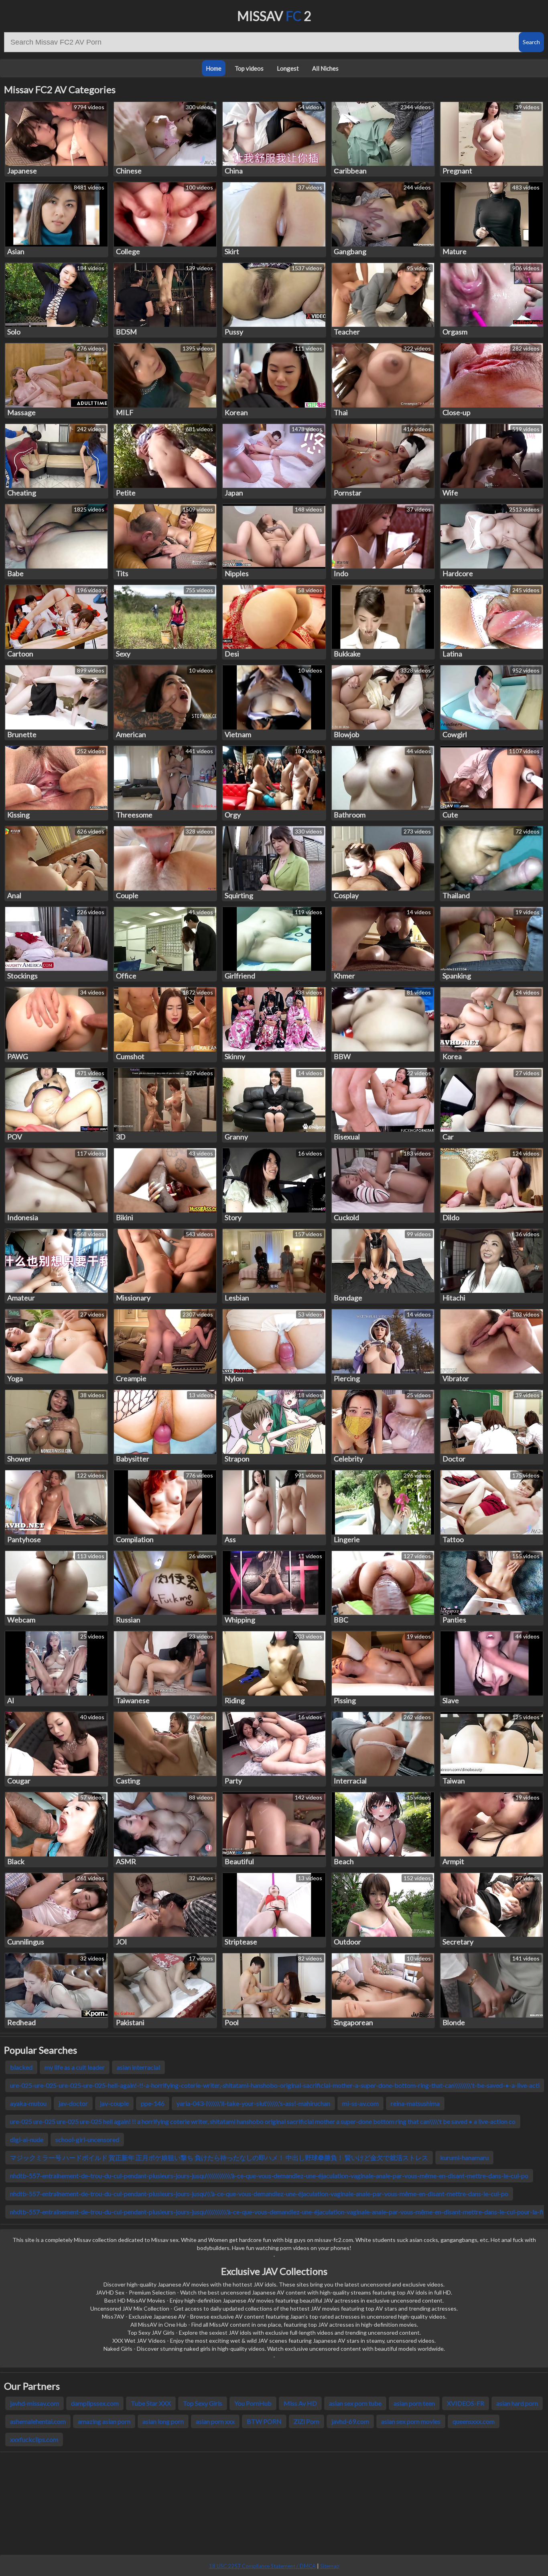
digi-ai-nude (27, 2139)
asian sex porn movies (411, 2421)
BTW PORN (264, 2421)
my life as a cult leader (75, 2067)
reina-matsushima (415, 2103)
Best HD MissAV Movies (135, 2300)
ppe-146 (153, 2103)
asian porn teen (414, 2403)
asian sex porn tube (355, 2403)
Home (214, 68)
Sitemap (330, 2566)
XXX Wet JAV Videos (139, 2341)
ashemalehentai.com (38, 2421)
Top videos (249, 68)
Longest (288, 68)
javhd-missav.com (35, 2403)
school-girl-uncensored (87, 2139)
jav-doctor (73, 2103)
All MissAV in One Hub (159, 2324)
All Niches (325, 68)
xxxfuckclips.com (34, 2439)
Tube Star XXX (151, 2403)
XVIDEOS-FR (466, 2403)
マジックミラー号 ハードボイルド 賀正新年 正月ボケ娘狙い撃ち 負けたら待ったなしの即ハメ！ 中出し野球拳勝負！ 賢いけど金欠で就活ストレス (219, 2157)
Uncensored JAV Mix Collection (130, 2308)
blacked (21, 2067)
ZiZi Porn (306, 2421)
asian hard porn (517, 2403)
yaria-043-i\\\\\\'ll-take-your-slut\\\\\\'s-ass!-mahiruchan (253, 2103)
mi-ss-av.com (360, 2103)
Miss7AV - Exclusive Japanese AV (144, 2316)
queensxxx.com (474, 2421)
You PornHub (253, 2403)
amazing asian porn (104, 2421)
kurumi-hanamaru (464, 2157)
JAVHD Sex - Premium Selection (136, 2292)
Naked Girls (118, 2349)
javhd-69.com (350, 2421)
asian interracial (138, 2067)
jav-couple (114, 2103)
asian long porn (163, 2421)
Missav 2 (274, 16)
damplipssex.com (95, 2403)
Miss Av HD (300, 2403)
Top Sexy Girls (203, 2403)
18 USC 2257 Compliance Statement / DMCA (262, 2566)
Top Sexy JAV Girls (151, 2332)
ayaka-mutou (28, 2103)
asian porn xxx (215, 2421)
